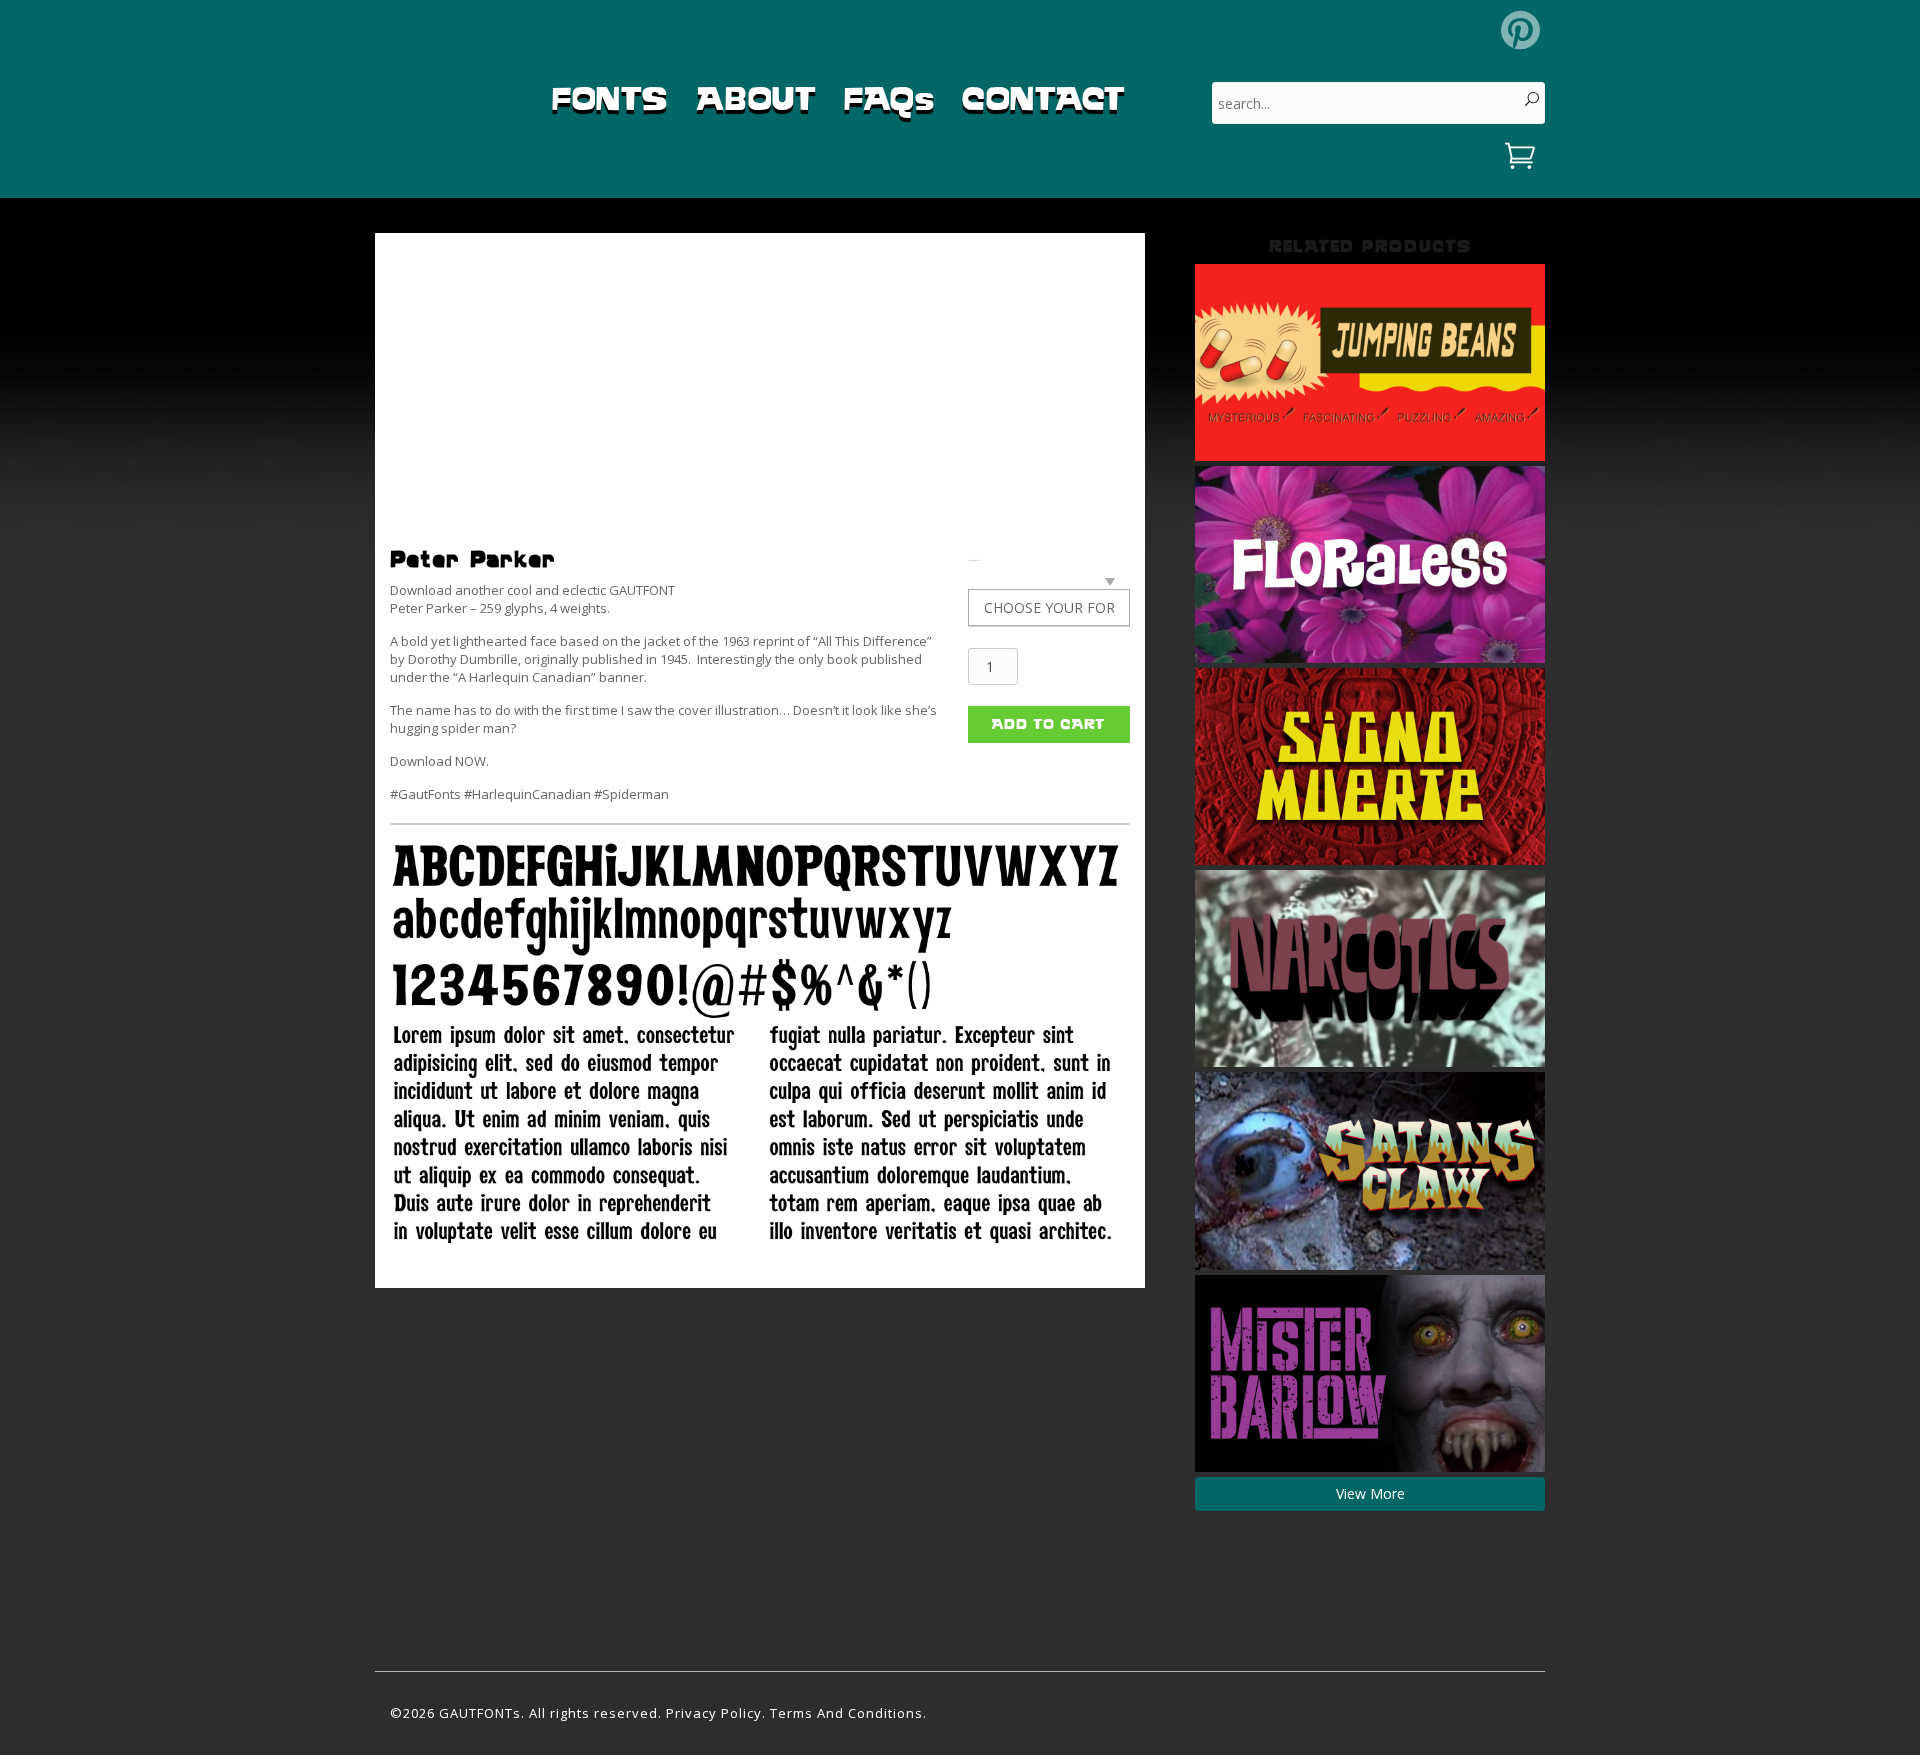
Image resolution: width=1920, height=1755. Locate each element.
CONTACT (1044, 98)
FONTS (610, 98)
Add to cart (1048, 724)
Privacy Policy (714, 1713)
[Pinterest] (1520, 30)
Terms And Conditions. (848, 1713)
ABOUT (756, 98)
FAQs (889, 98)
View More (1370, 1493)
